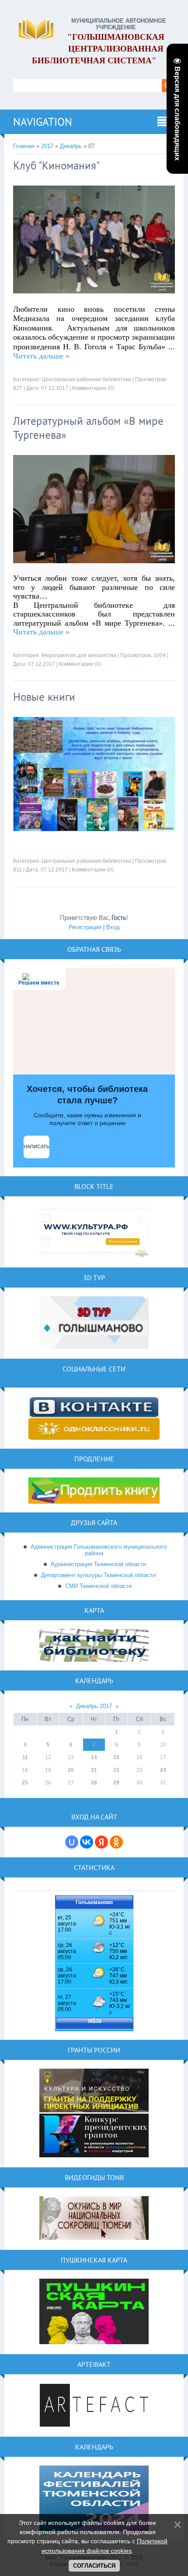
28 (94, 1783)
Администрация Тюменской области (98, 1564)
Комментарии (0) (93, 388)
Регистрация (85, 927)
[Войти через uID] (72, 1842)
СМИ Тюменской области (98, 1586)
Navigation (43, 122)
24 (163, 1770)
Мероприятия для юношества (79, 655)
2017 (47, 146)
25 (25, 1783)
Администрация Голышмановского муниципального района (99, 1550)
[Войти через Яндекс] (101, 1842)
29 (116, 1783)
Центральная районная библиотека (86, 379)
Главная (24, 146)
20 (71, 1770)
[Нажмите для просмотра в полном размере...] (94, 300)
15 (116, 1757)
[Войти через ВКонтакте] (87, 1842)
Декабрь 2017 (94, 1706)
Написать (37, 1147)
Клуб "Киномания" (56, 165)
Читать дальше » (41, 356)
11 (25, 1757)
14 (94, 1757)
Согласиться (94, 2566)
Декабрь (71, 146)
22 (116, 1770)
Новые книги (44, 697)
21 (94, 1770)
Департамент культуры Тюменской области (98, 1575)
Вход (113, 927)
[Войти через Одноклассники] (116, 1842)
